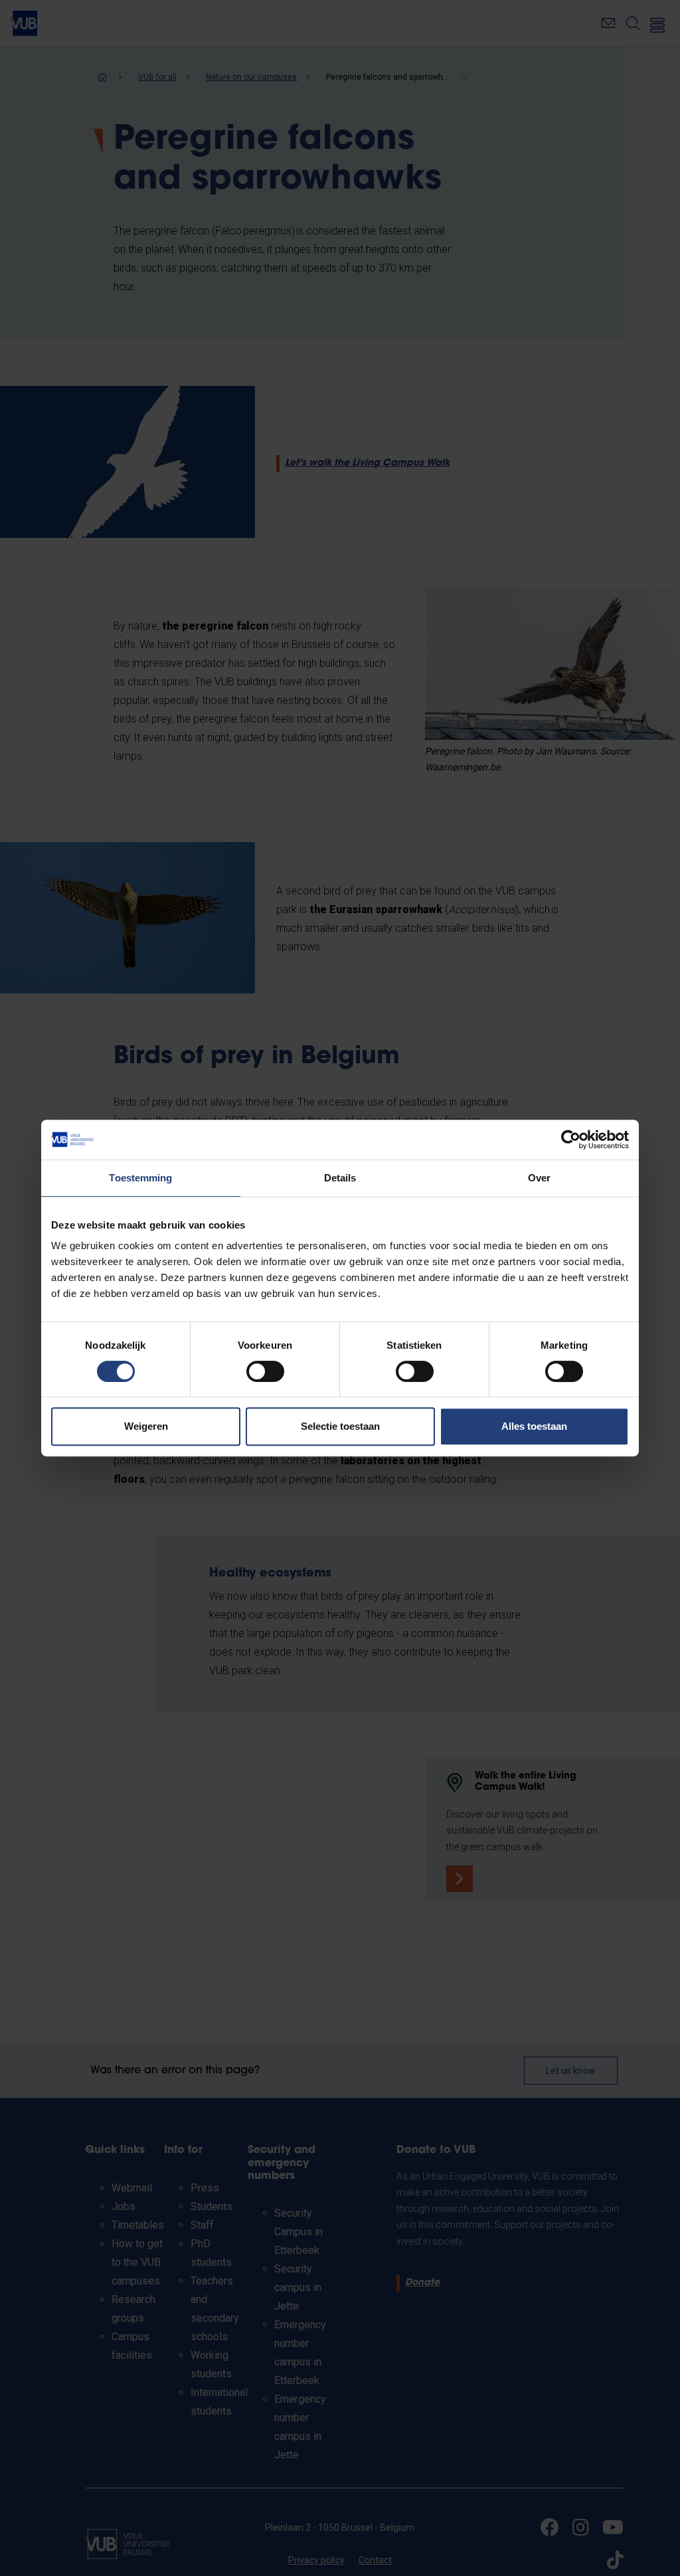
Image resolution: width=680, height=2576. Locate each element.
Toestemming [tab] (140, 1178)
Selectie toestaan (340, 1426)
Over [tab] (539, 1178)
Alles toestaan (534, 1426)
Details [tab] (340, 1178)
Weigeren (146, 1426)
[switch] (265, 1371)
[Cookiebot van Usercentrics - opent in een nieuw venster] (571, 1140)
